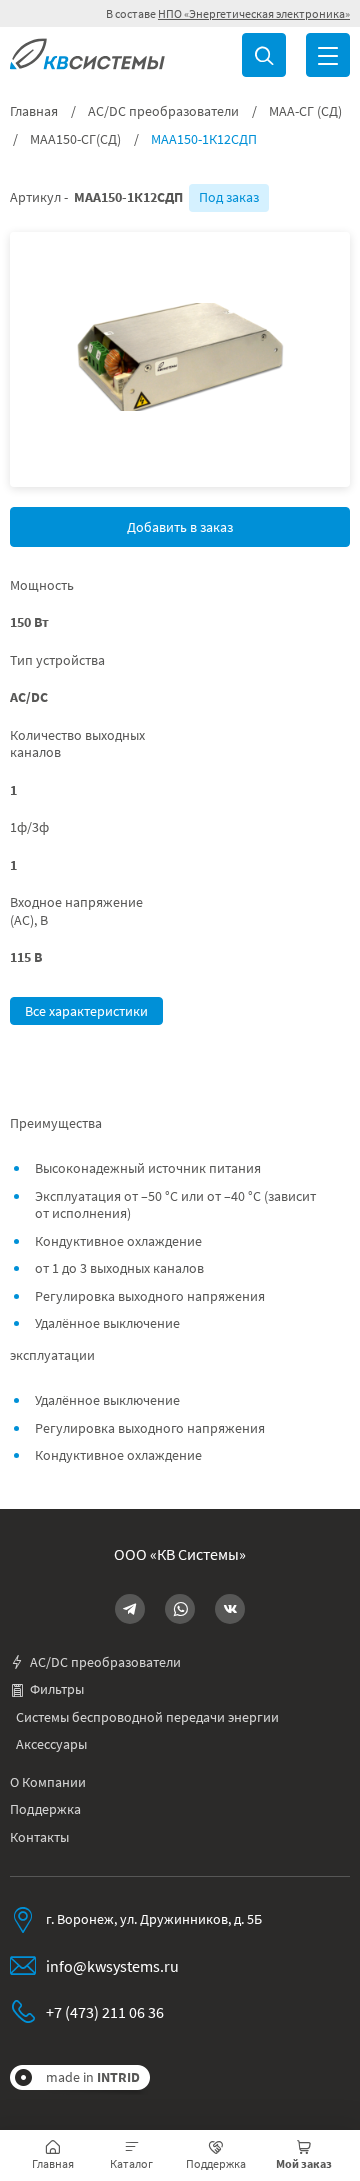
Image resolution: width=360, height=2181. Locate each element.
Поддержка (45, 1809)
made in (93, 2077)
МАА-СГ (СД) (305, 111)
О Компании (48, 1782)
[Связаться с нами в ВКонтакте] (230, 1609)
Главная (34, 111)
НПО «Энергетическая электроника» (254, 13)
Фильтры (57, 1689)
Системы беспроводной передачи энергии (147, 1717)
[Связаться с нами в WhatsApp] (180, 1609)
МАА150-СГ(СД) (75, 139)
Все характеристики (86, 1011)
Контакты (39, 1837)
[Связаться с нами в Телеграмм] (130, 1609)
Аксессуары (51, 1744)
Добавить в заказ (180, 527)
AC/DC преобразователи (163, 111)
